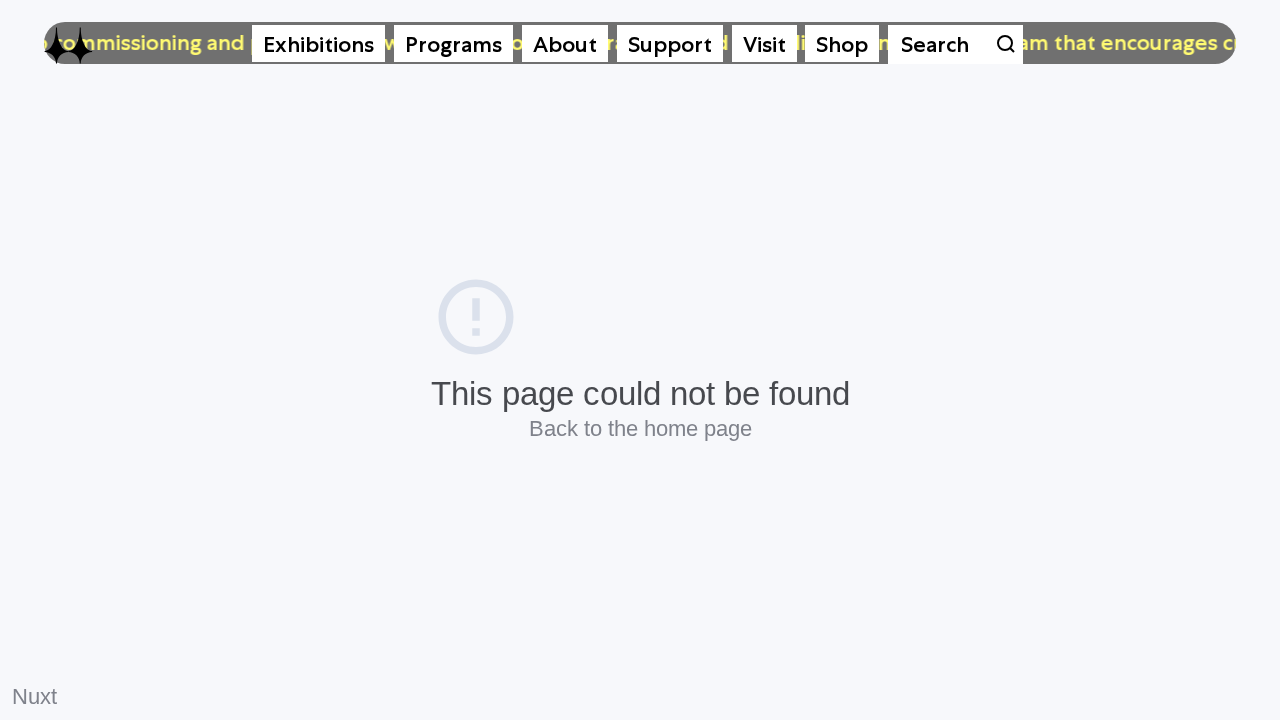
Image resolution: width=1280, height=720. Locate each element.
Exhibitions (318, 44)
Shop (842, 44)
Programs (453, 44)
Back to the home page (640, 428)
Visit (764, 44)
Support (670, 44)
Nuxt (34, 696)
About (565, 44)
